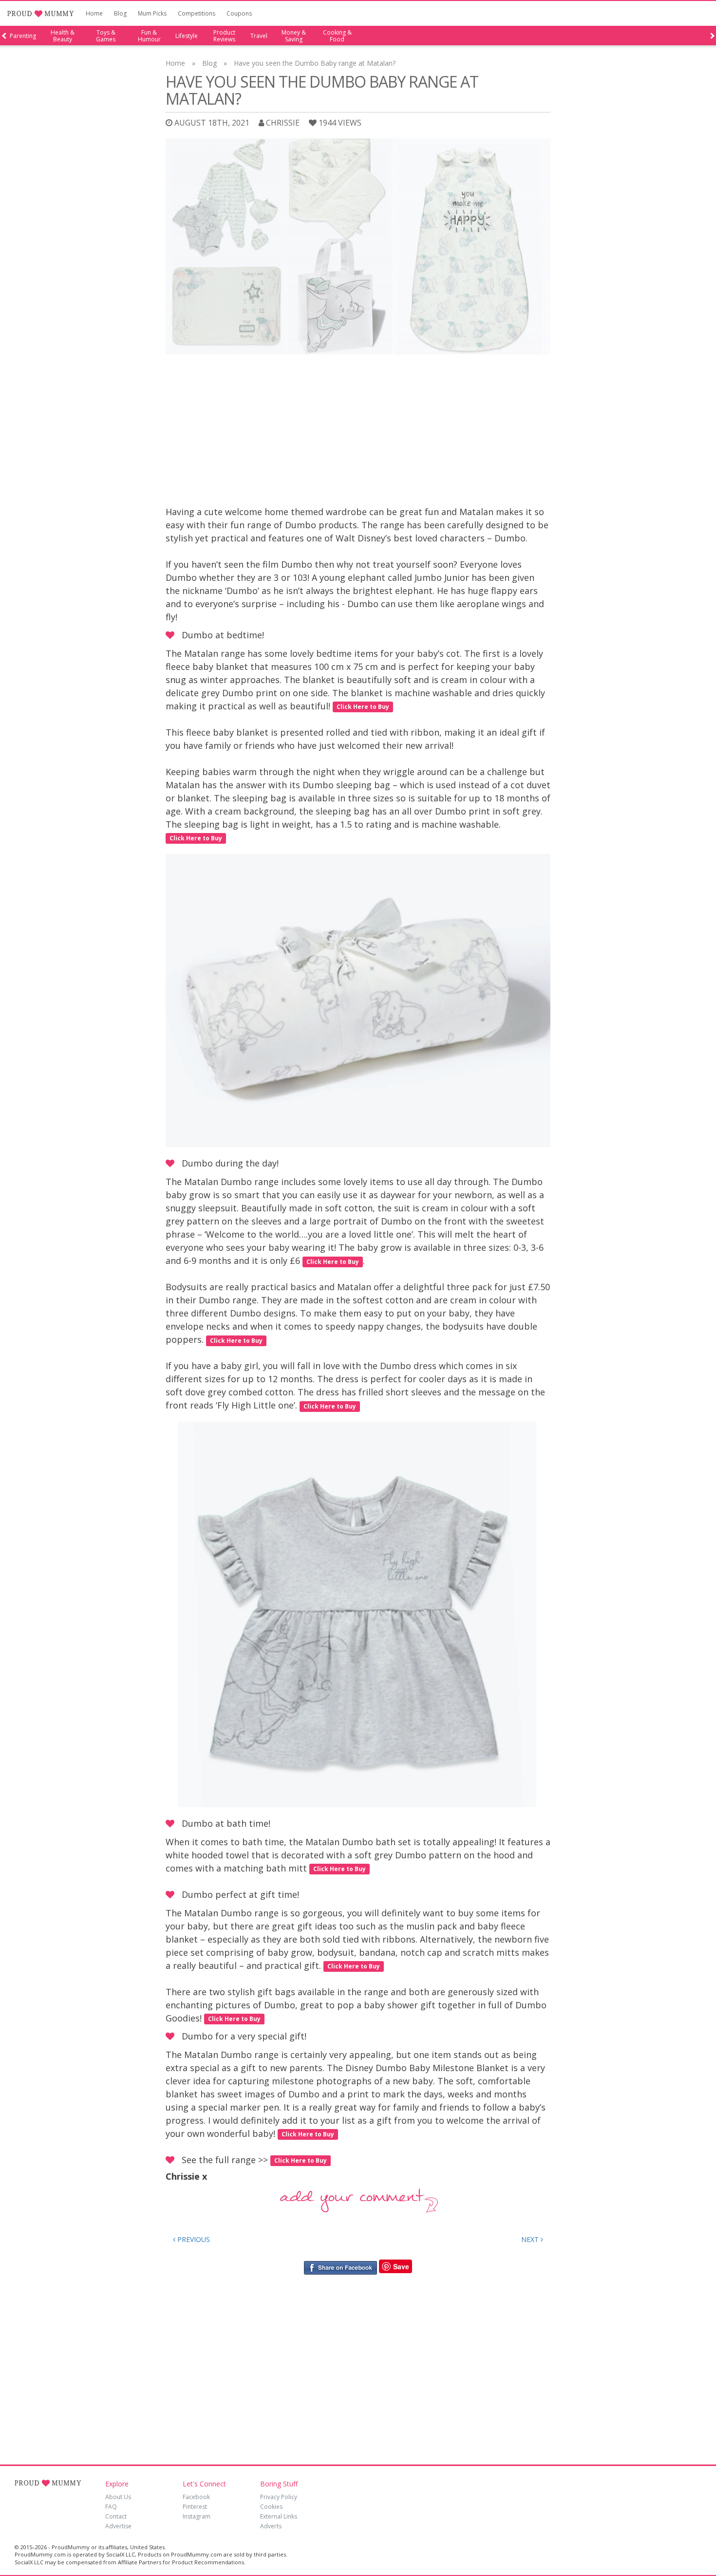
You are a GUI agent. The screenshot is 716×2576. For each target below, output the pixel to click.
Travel (259, 36)
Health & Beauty (63, 36)
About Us (118, 2497)
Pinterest (195, 2507)
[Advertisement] (358, 432)
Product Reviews (224, 36)
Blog (120, 13)
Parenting (23, 36)
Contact (116, 2516)
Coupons (239, 13)
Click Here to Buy (363, 707)
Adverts (271, 2526)
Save (401, 2266)
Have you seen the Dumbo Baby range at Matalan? (315, 63)
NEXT (531, 2239)
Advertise (118, 2526)
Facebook (196, 2497)
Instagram (197, 2516)
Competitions (197, 13)
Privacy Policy (279, 2497)
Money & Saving (294, 36)
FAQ (111, 2507)
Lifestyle (187, 36)
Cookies (271, 2507)
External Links (279, 2516)
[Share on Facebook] (340, 2267)
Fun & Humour (149, 36)
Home (94, 13)
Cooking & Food (337, 36)
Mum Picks (152, 13)
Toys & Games (106, 36)
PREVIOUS (193, 2239)
